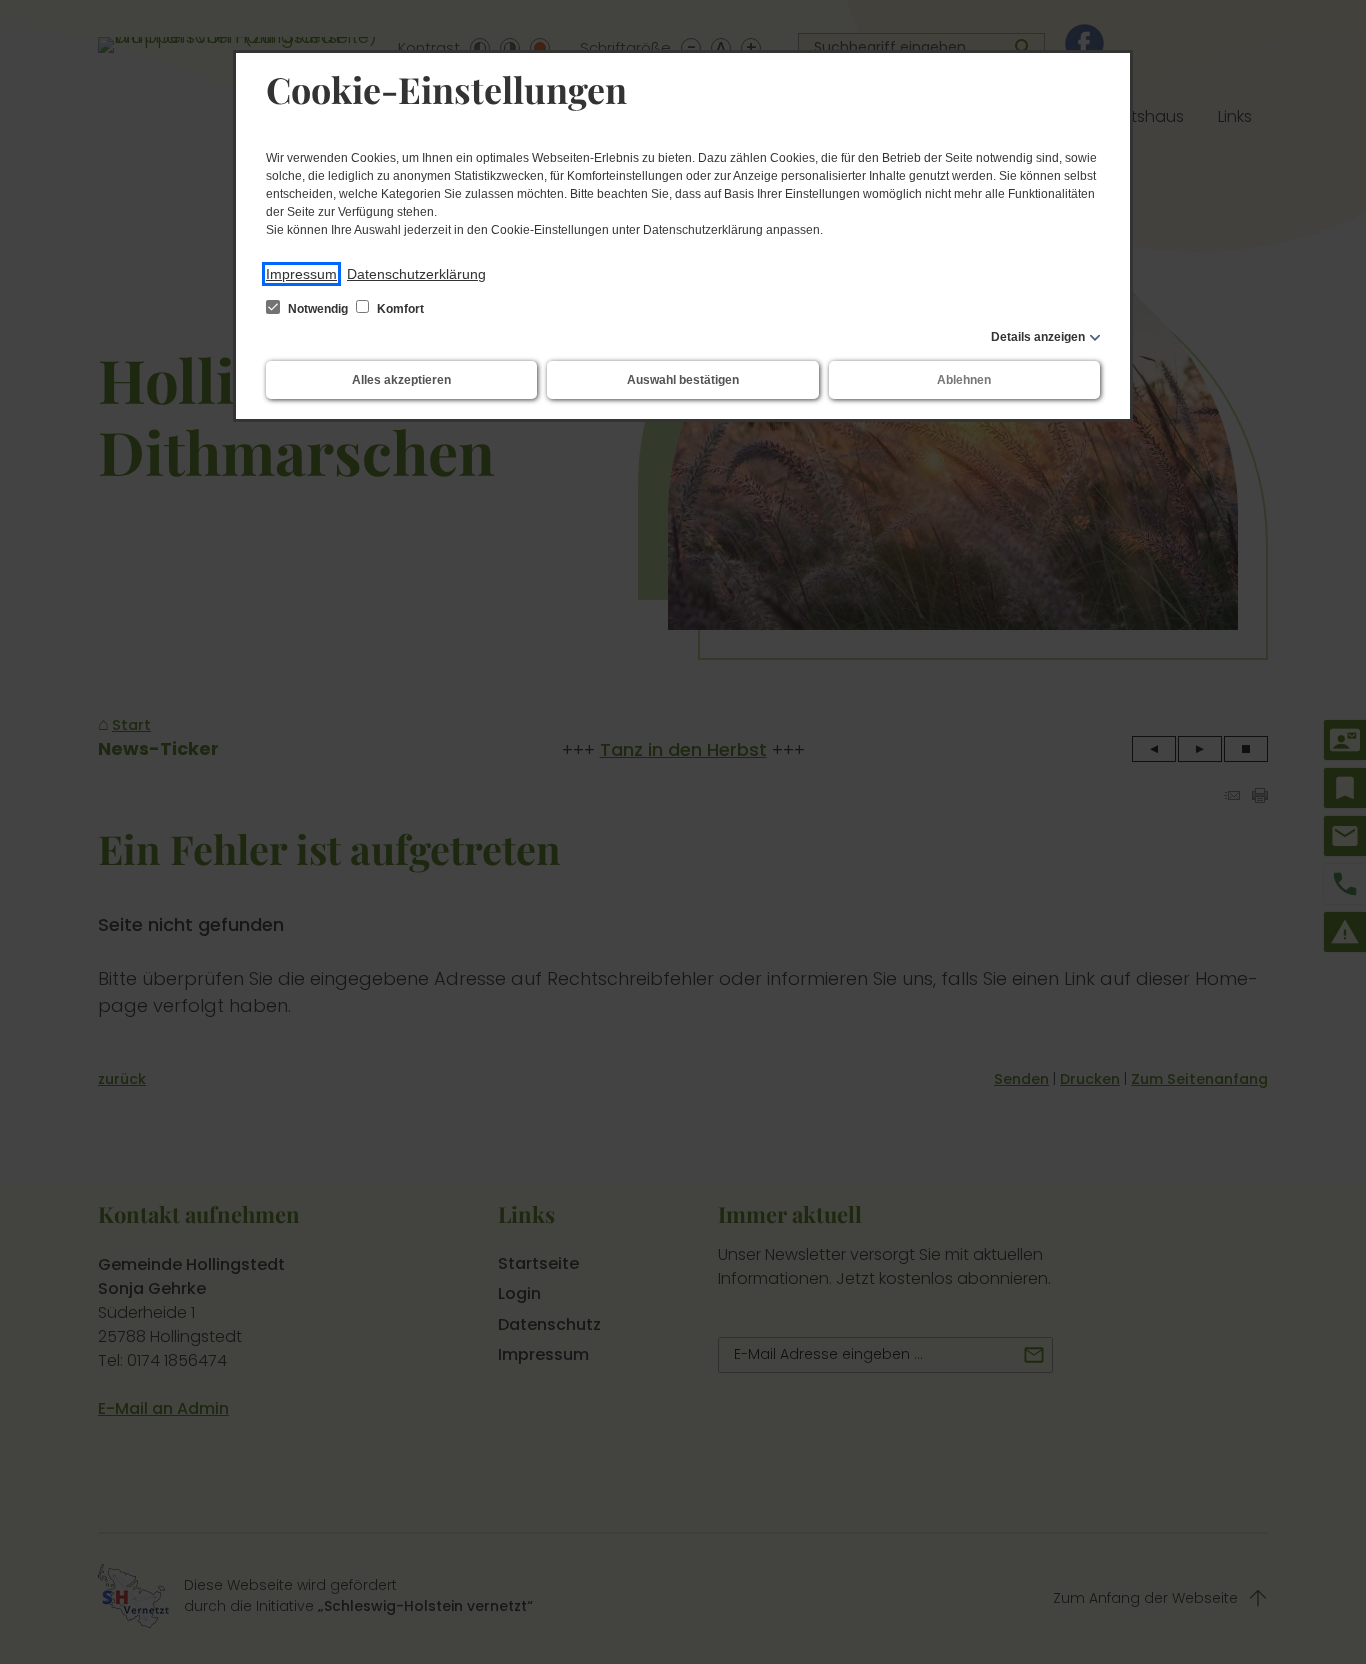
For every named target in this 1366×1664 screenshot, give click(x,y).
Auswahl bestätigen (683, 380)
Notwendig (318, 309)
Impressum (301, 274)
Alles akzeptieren (401, 380)
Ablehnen (964, 380)
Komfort (399, 309)
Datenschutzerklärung (416, 274)
